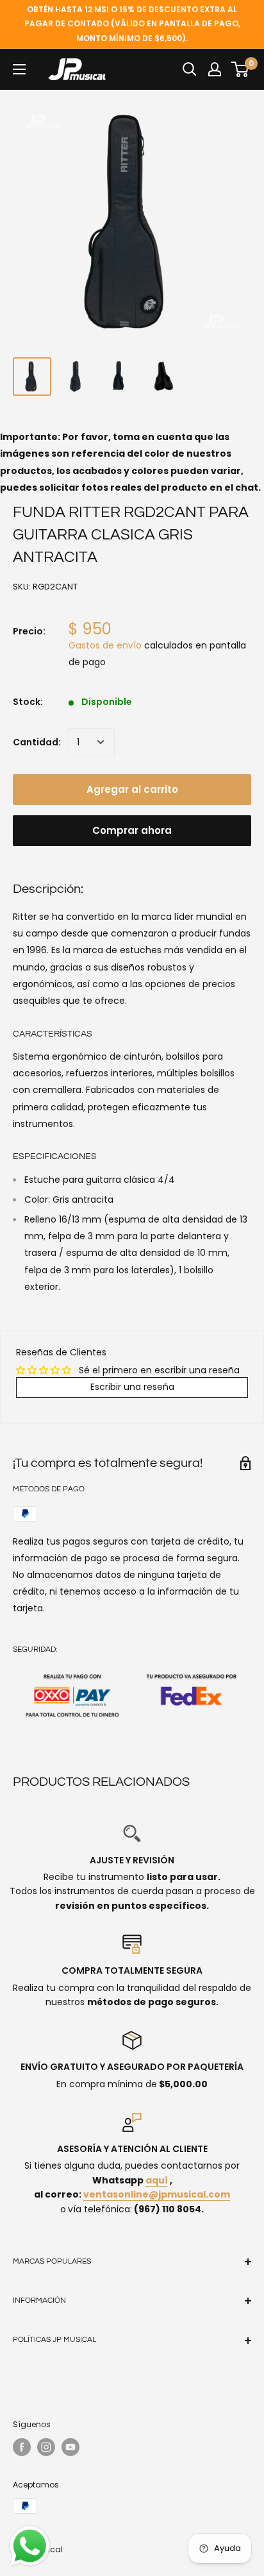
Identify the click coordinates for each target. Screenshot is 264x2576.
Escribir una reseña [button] (132, 1387)
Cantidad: (37, 742)
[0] (241, 69)
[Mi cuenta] (215, 69)
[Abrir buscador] (190, 69)
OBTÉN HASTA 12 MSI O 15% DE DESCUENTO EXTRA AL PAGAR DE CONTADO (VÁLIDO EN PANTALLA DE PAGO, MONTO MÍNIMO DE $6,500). (132, 24)
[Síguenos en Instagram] (46, 2447)
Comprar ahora (132, 830)
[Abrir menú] (19, 69)
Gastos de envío (105, 645)
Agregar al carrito (132, 789)
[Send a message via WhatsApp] (30, 2546)
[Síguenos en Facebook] (22, 2447)
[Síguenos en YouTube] (70, 2447)
